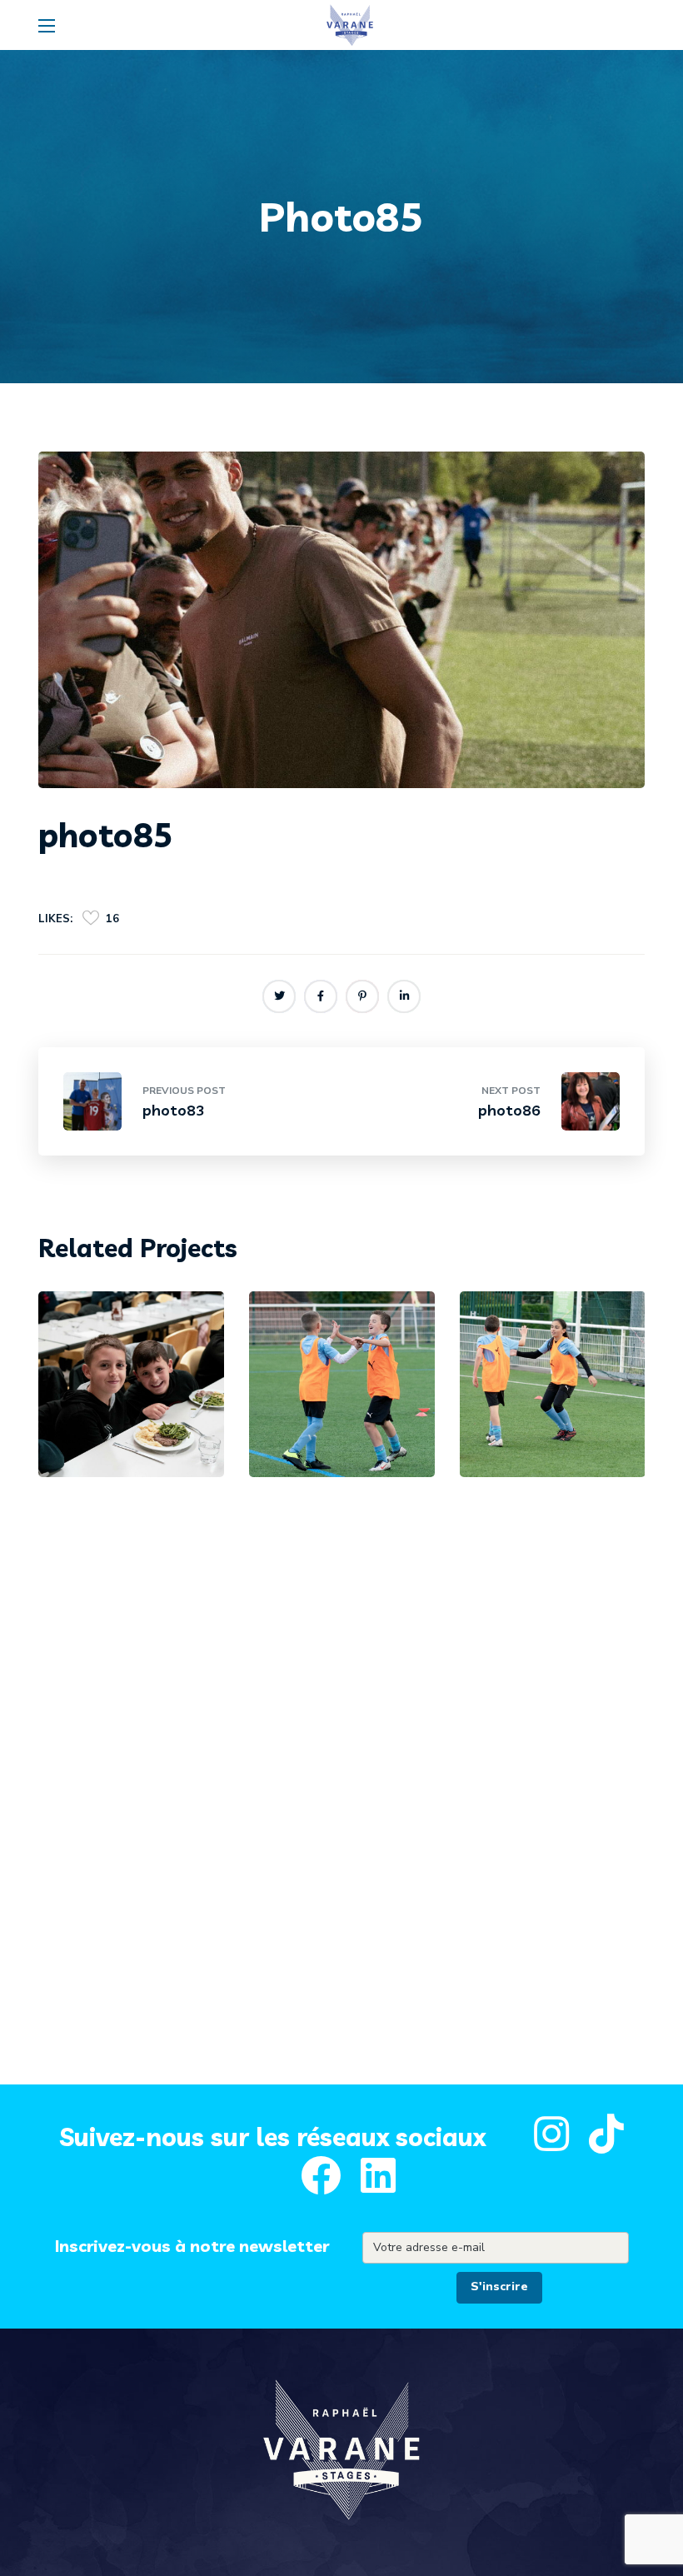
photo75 (335, 1415)
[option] (131, 1397)
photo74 (546, 1415)
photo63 (125, 1415)
